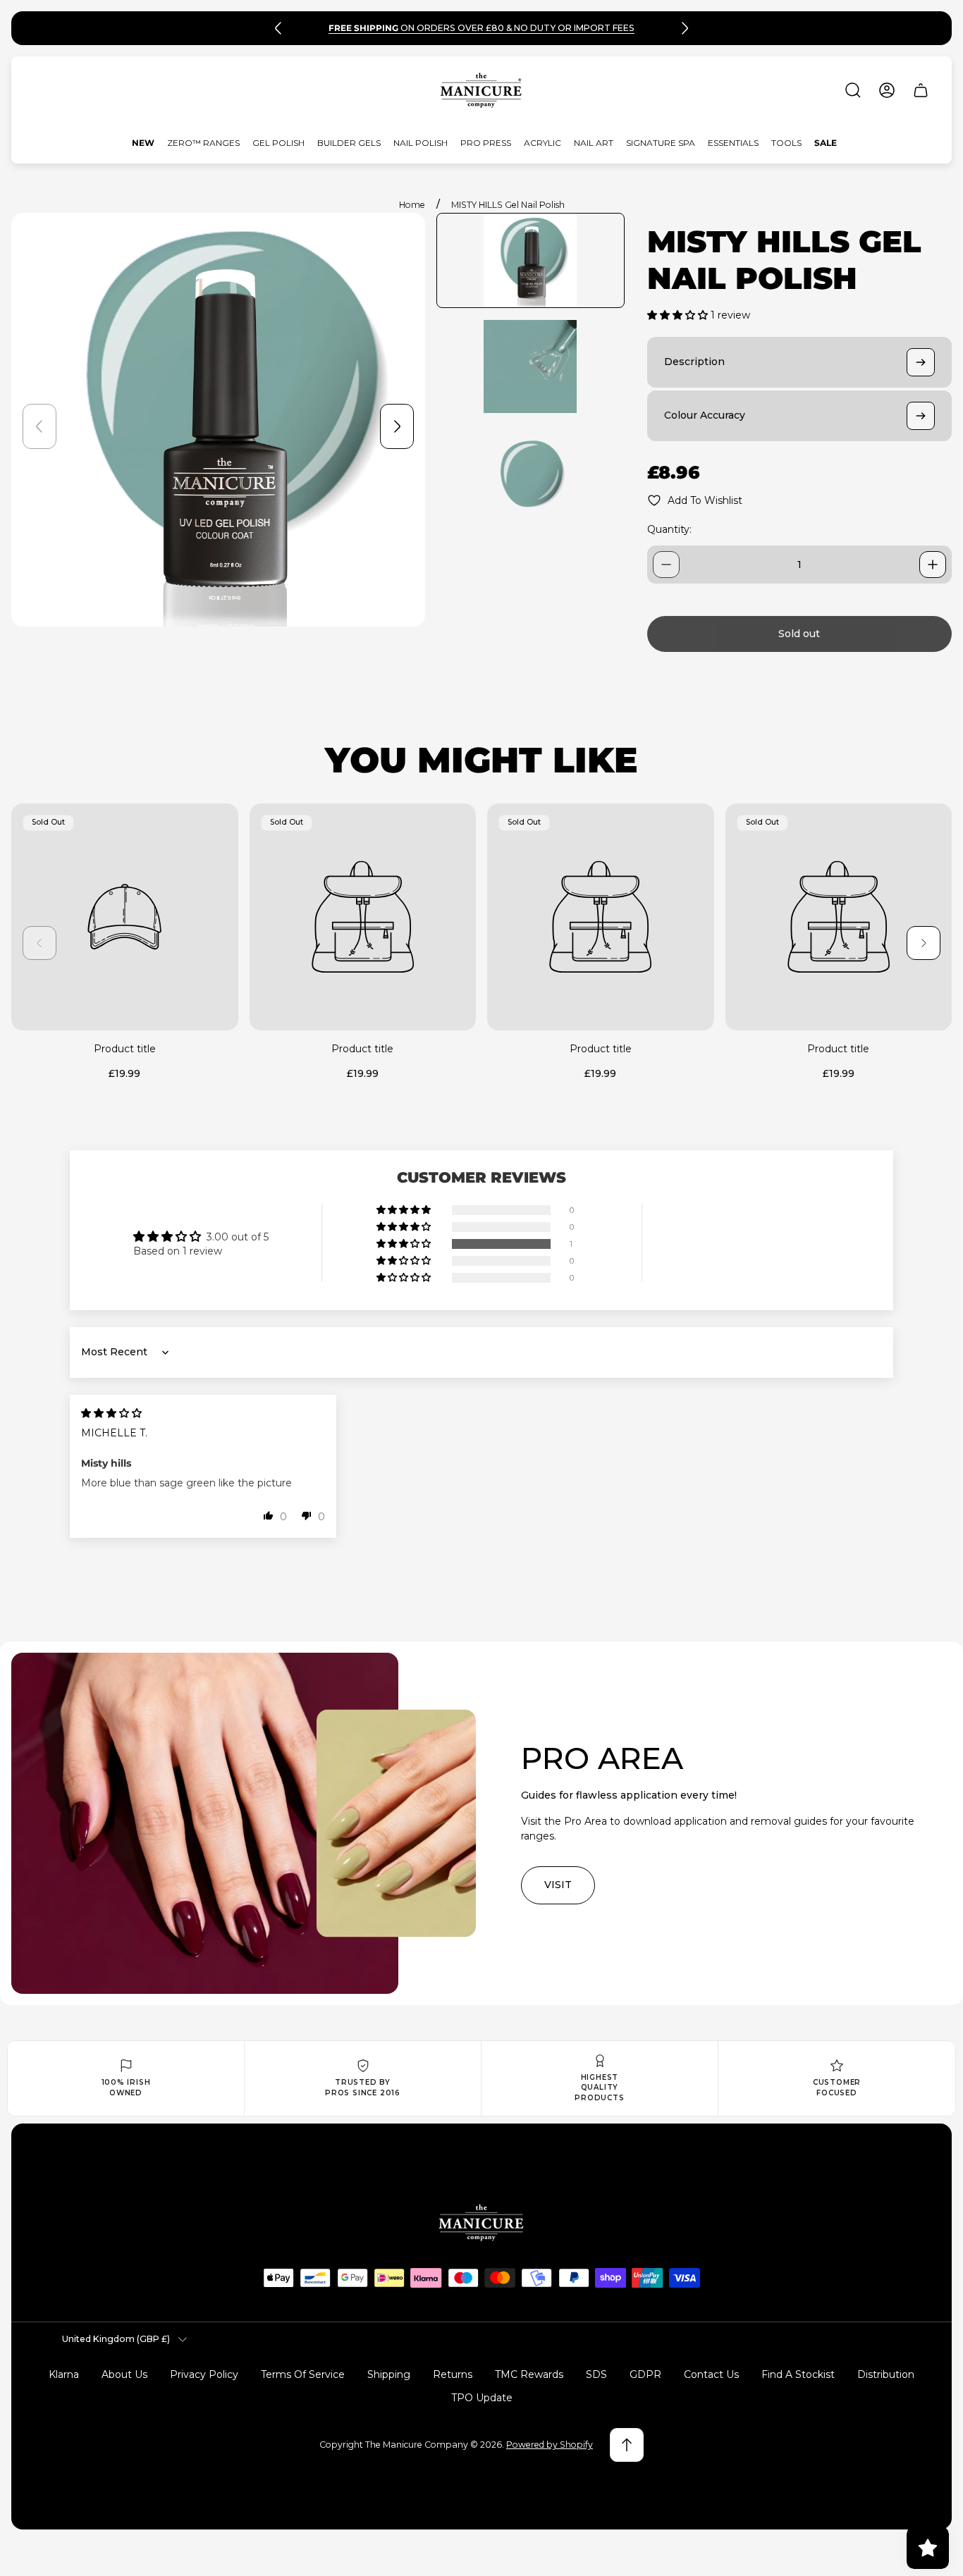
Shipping (389, 2374)
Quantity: (669, 529)
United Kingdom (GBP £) (116, 2339)
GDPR (645, 2374)
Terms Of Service (303, 2374)
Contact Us (711, 2374)
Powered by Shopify (550, 2445)
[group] (530, 260)
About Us (124, 2374)
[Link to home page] (481, 2223)
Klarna (64, 2374)
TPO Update (482, 2398)
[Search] (853, 90)
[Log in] (887, 90)
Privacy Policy (204, 2374)
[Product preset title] (125, 917)
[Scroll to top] (627, 2445)
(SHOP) (585, 28)
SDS (596, 2374)
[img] (111, 1413)
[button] (679, 315)
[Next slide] (685, 28)
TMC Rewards (529, 2374)
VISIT (558, 1885)
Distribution (886, 2374)
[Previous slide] (278, 28)
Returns (453, 2374)
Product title (125, 1049)
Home (412, 205)
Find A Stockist (798, 2374)
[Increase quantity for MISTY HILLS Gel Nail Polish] (933, 565)
